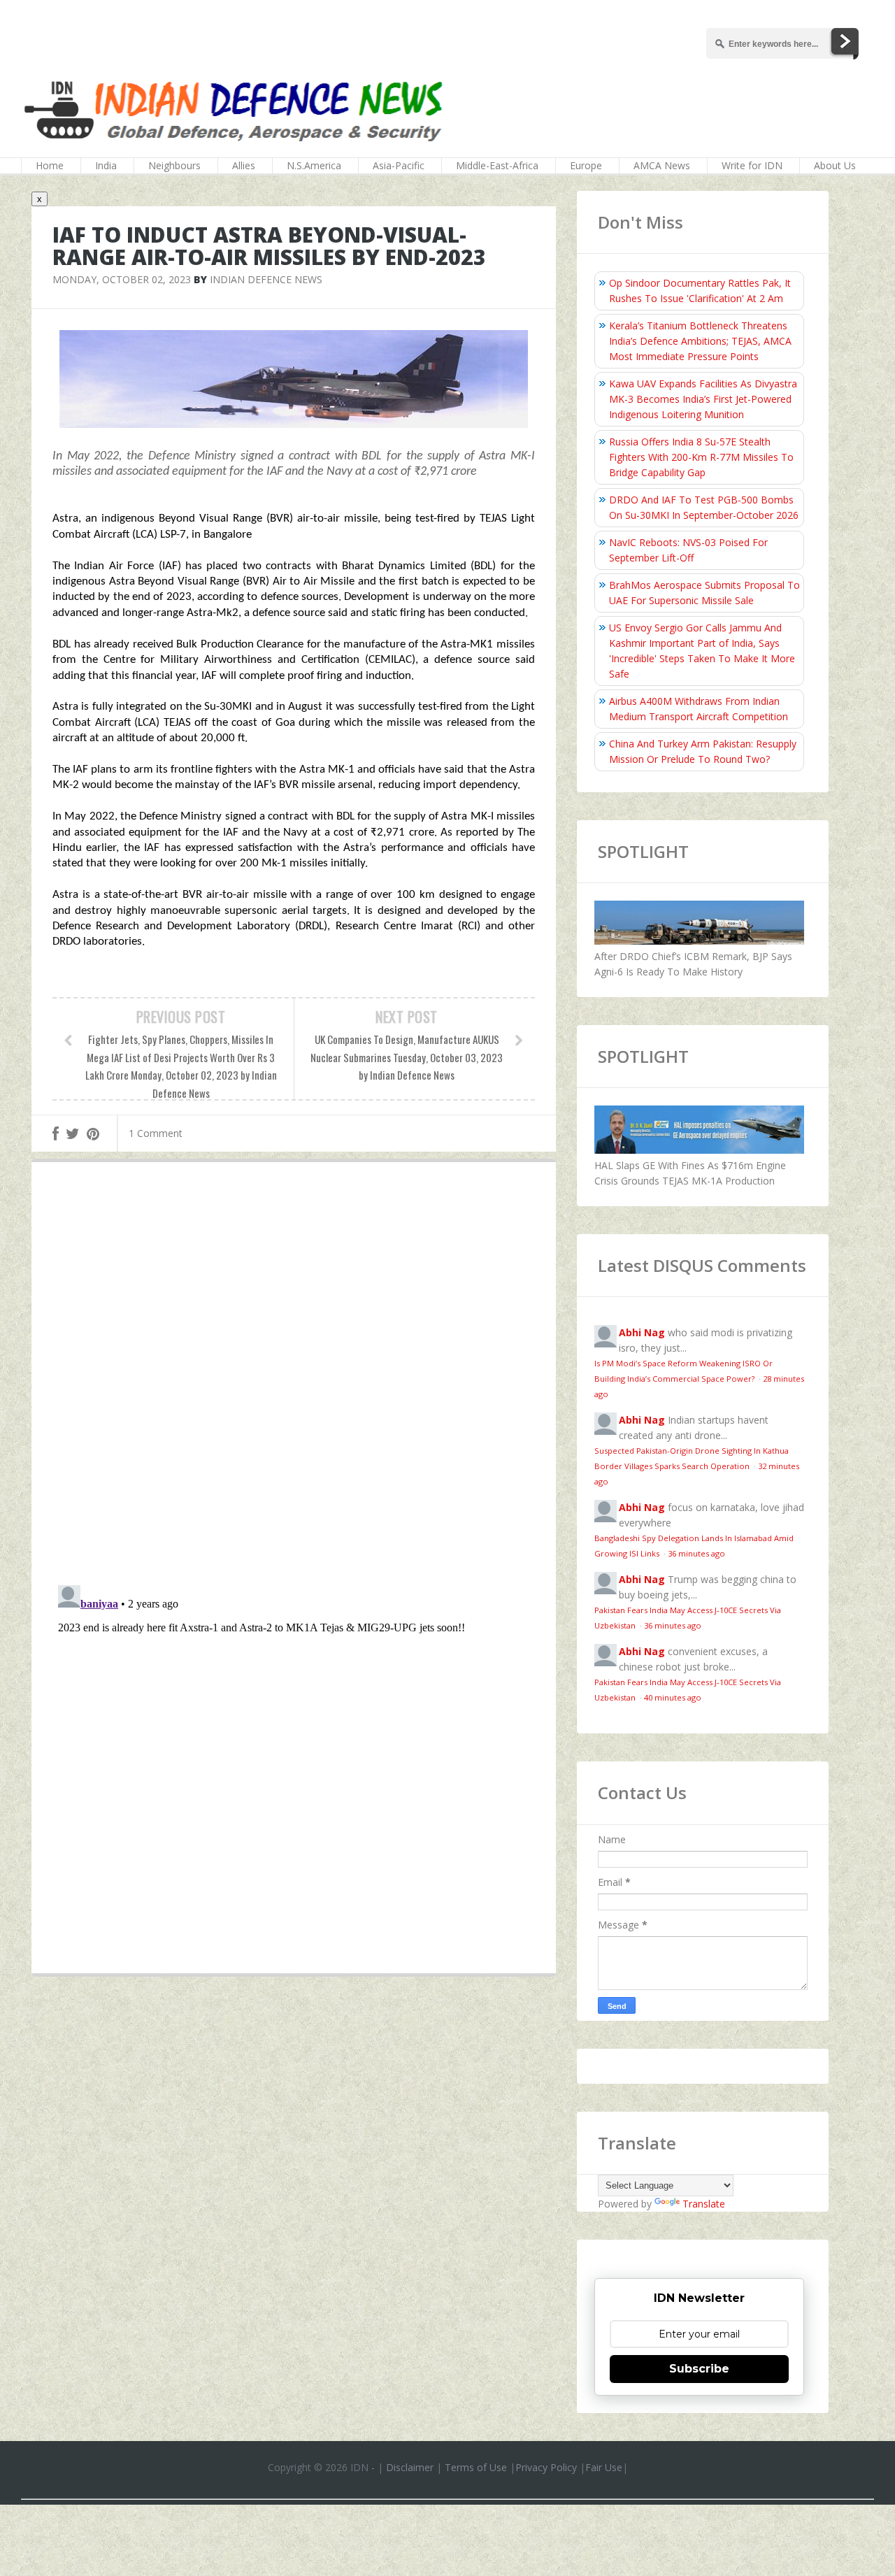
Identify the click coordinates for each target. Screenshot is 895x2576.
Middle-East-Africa (497, 165)
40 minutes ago (673, 1697)
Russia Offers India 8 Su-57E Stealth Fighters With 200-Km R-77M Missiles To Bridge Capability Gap (701, 457)
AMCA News (662, 165)
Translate (704, 2204)
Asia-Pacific (399, 165)
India (106, 165)
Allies (244, 165)
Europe (586, 165)
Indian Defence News (266, 279)
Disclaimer (410, 2467)
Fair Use (604, 2467)
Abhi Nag (642, 1332)
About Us (835, 165)
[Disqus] (294, 1377)
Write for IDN (752, 165)
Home (50, 165)
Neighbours (174, 165)
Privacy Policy (546, 2467)
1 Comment (156, 1133)
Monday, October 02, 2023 (122, 279)
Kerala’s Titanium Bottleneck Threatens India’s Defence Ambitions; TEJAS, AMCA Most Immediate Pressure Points (700, 341)
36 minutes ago (696, 1553)
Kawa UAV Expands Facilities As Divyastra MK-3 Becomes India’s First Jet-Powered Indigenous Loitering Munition (703, 399)
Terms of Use (476, 2467)
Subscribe (699, 2369)
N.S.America (314, 165)
